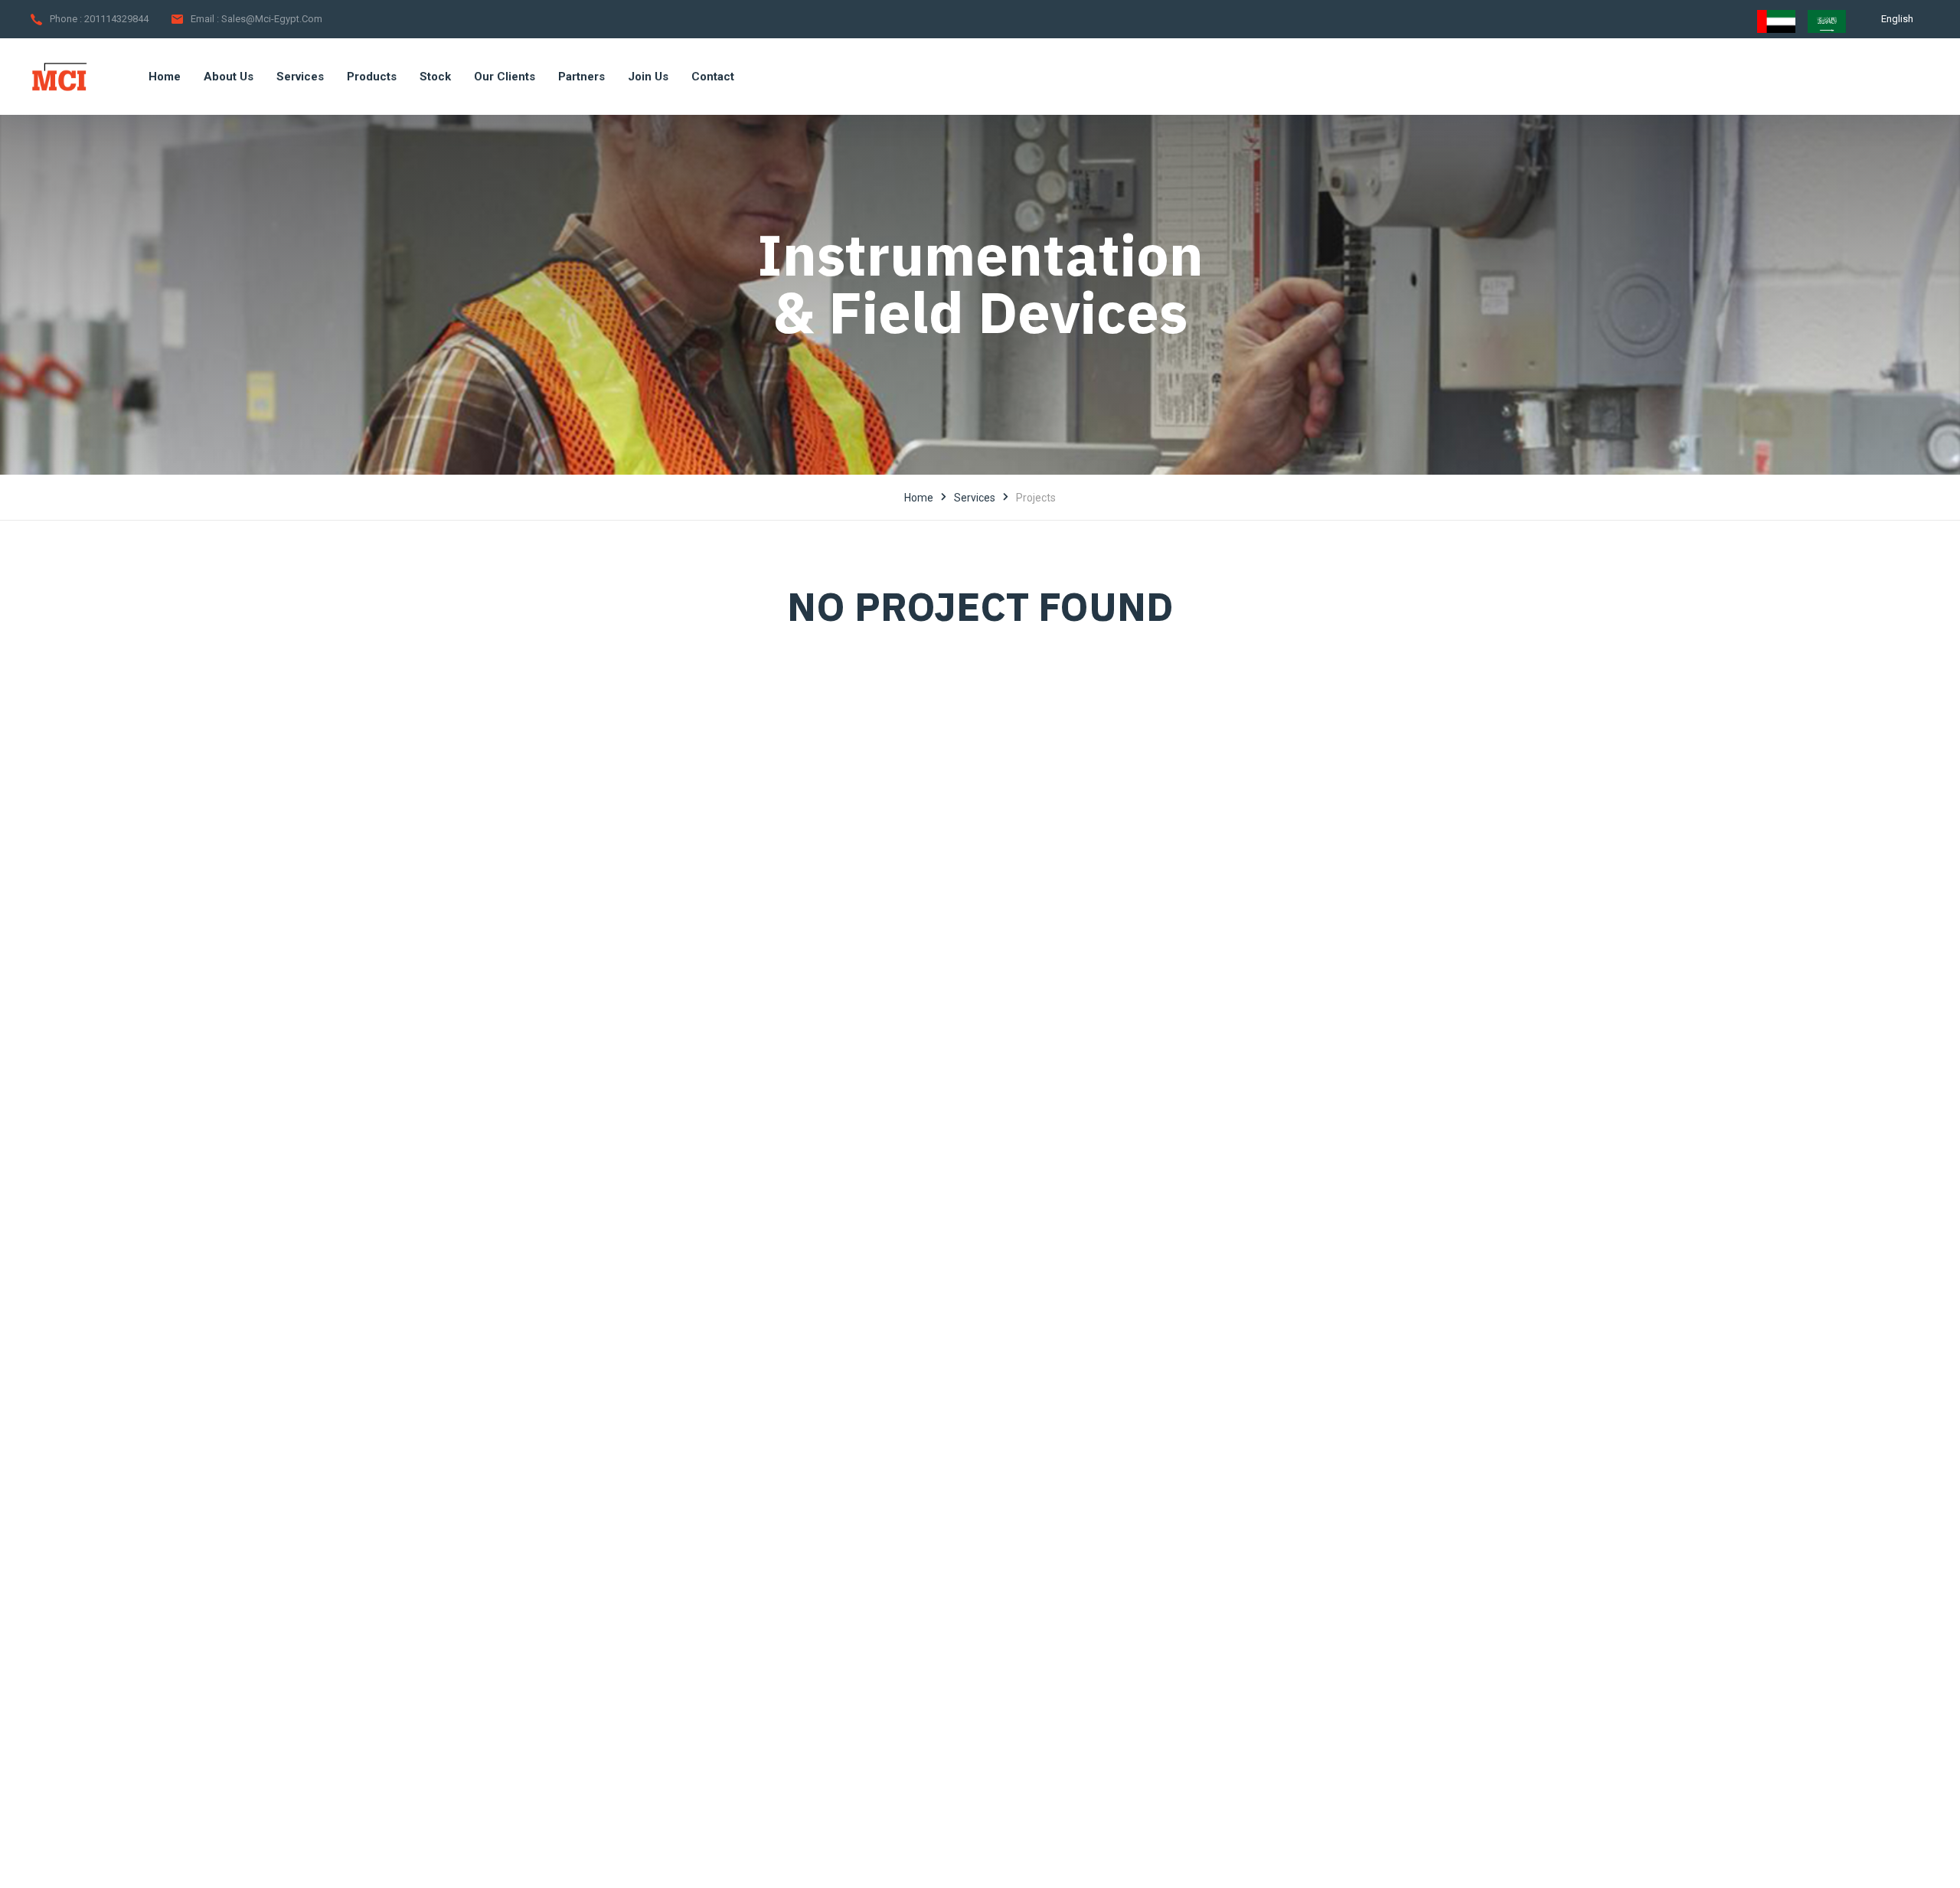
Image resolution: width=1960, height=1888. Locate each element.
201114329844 (116, 19)
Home (919, 498)
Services (975, 498)
